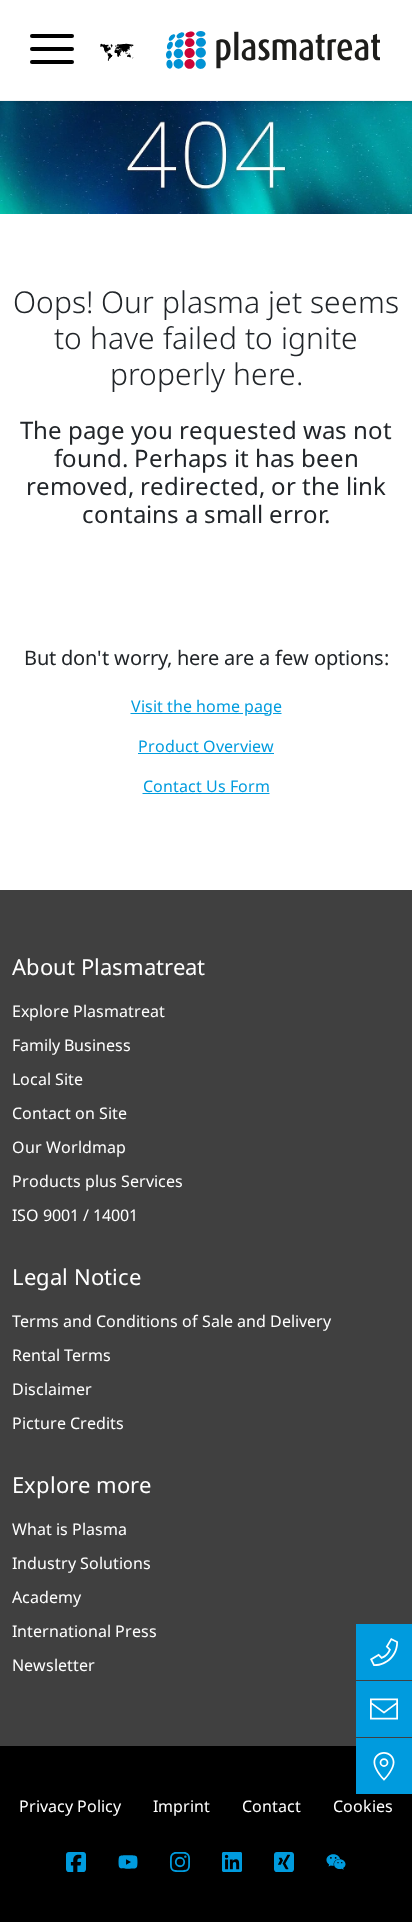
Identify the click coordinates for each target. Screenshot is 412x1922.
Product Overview (206, 746)
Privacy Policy (70, 1806)
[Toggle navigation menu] (52, 49)
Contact (271, 1806)
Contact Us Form (206, 786)
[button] (117, 51)
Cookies (363, 1806)
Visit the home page (206, 706)
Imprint (181, 1806)
